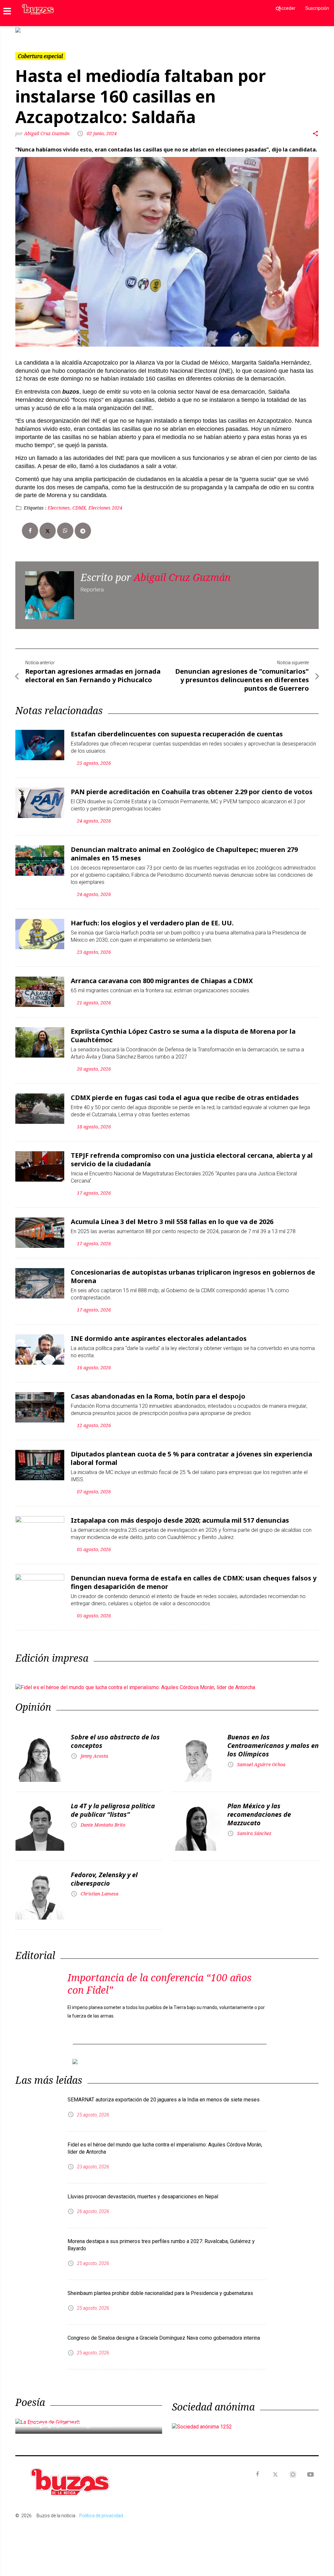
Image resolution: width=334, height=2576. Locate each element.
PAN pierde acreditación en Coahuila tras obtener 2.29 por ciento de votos (192, 786)
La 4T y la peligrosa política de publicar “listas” (113, 1805)
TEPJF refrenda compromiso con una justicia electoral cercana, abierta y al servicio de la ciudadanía (192, 1154)
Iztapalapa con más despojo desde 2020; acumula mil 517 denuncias (180, 1515)
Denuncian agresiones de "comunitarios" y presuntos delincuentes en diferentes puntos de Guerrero (242, 675)
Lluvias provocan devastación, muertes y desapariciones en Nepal (143, 2186)
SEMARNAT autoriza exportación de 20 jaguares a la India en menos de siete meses (164, 2089)
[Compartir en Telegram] (83, 526)
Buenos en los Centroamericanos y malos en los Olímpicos (273, 1740)
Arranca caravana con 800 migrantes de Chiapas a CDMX (162, 975)
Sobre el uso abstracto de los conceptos (115, 1736)
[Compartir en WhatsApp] (65, 526)
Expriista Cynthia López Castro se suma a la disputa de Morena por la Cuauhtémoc (183, 1030)
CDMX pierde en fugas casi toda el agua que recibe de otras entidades (185, 1092)
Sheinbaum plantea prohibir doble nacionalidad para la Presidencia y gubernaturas (160, 2283)
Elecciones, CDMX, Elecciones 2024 (85, 503)
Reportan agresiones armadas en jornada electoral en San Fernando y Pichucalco (93, 670)
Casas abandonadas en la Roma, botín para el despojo (158, 1391)
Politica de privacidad (101, 2505)
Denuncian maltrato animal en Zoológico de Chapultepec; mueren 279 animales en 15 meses (184, 848)
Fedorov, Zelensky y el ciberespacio (104, 1874)
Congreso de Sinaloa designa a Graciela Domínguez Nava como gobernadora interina (164, 2327)
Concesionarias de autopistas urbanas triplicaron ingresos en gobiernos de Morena (193, 1271)
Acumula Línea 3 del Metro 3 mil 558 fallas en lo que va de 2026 (172, 1216)
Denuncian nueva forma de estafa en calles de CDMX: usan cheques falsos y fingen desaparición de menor (194, 1577)
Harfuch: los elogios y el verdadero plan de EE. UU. (152, 918)
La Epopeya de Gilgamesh (69, 2414)
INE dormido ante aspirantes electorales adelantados (159, 1333)
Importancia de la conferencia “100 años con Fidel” (159, 1979)
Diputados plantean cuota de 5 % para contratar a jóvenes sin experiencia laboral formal (191, 1453)
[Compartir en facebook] (30, 526)
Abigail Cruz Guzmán (47, 128)
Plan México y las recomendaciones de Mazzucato (259, 1809)
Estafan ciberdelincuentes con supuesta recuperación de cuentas (177, 729)
